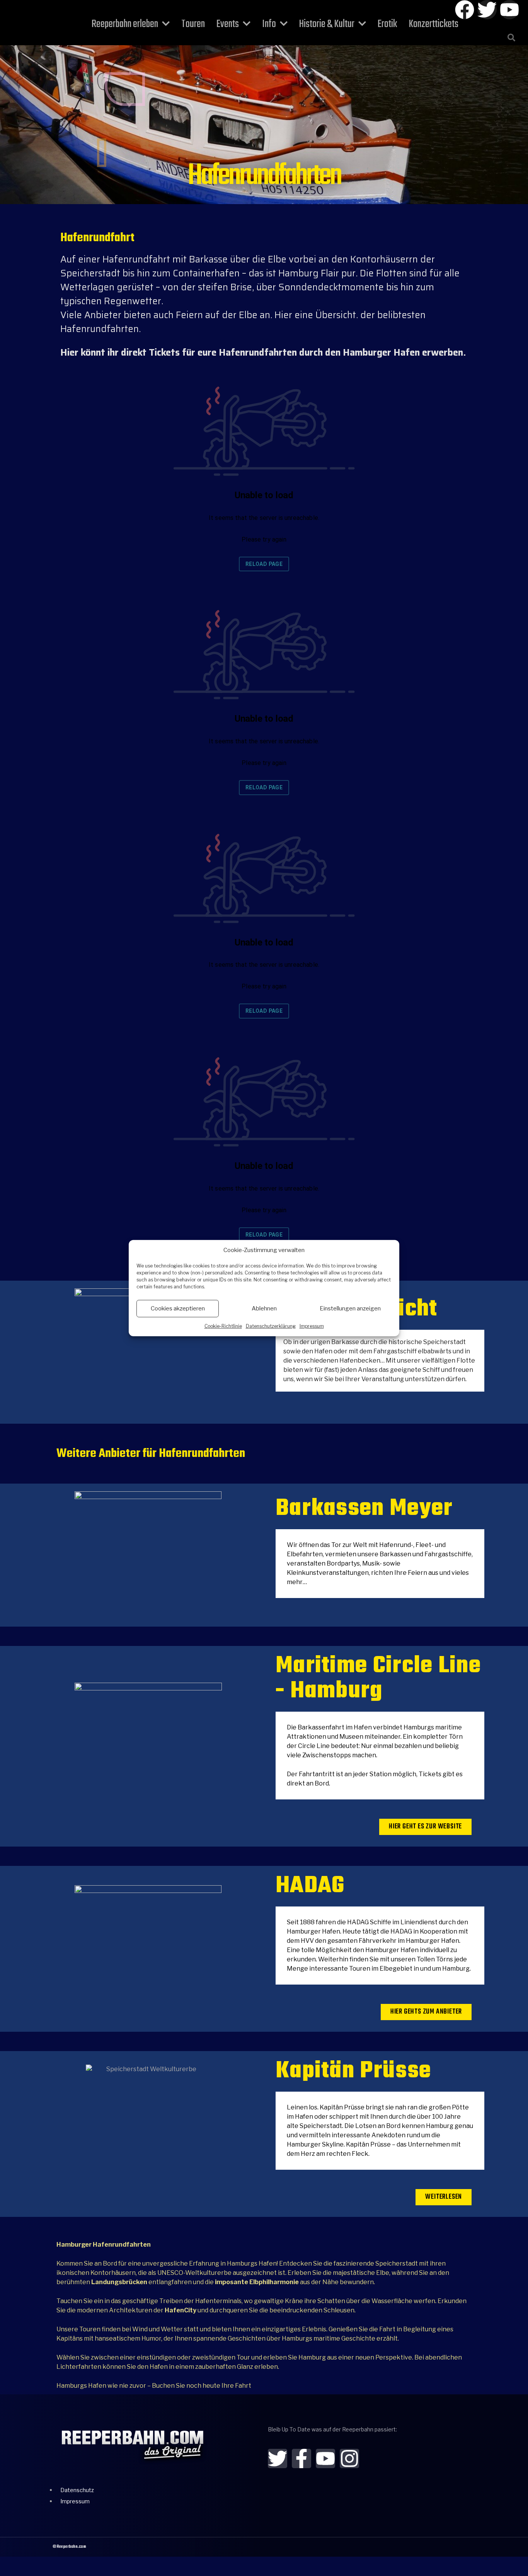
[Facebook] (465, 10)
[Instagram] (349, 2458)
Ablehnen (264, 1308)
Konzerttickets (433, 24)
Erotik (387, 24)
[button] (511, 37)
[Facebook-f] (301, 2458)
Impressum (312, 1326)
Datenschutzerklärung (271, 1326)
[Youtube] (509, 10)
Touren (193, 24)
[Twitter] (487, 10)
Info (269, 24)
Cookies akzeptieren (178, 1308)
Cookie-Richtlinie (223, 1326)
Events (228, 24)
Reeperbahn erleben (125, 24)
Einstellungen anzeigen (350, 1308)
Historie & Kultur (327, 24)
